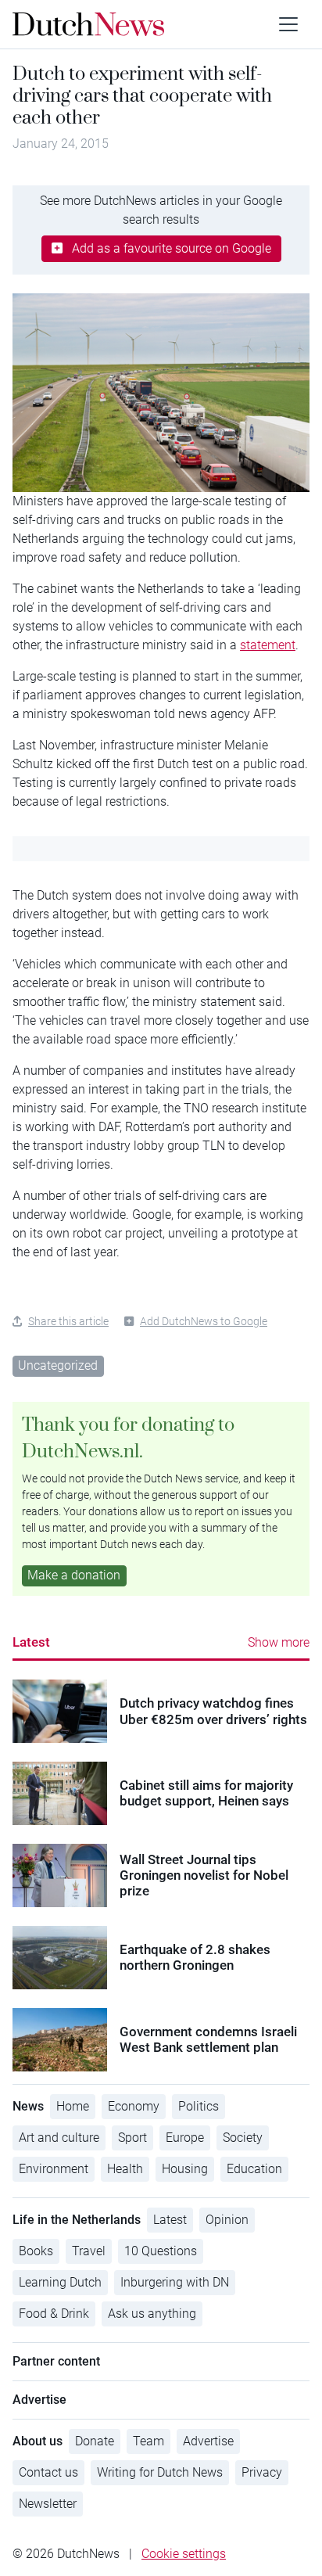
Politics (199, 2106)
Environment (54, 2169)
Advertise (208, 2441)
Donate (95, 2441)
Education (254, 2169)
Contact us (48, 2472)
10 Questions (161, 2251)
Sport (132, 2138)
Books (36, 2251)
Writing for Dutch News (160, 2472)
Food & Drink (54, 2314)
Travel (89, 2251)
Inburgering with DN (175, 2282)
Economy (134, 2106)
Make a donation (74, 1575)
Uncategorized (58, 1365)
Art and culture (59, 2138)
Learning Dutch (60, 2282)
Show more (279, 1642)
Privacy (262, 2472)
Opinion (227, 2220)
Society (243, 2138)
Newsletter (48, 2504)
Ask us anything (152, 2314)
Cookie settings (184, 2554)
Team (148, 2441)
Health (125, 2169)
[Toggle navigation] (288, 24)
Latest (31, 1642)
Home (73, 2106)
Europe (185, 2138)
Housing (185, 2169)
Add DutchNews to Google (204, 1321)
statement (268, 645)
